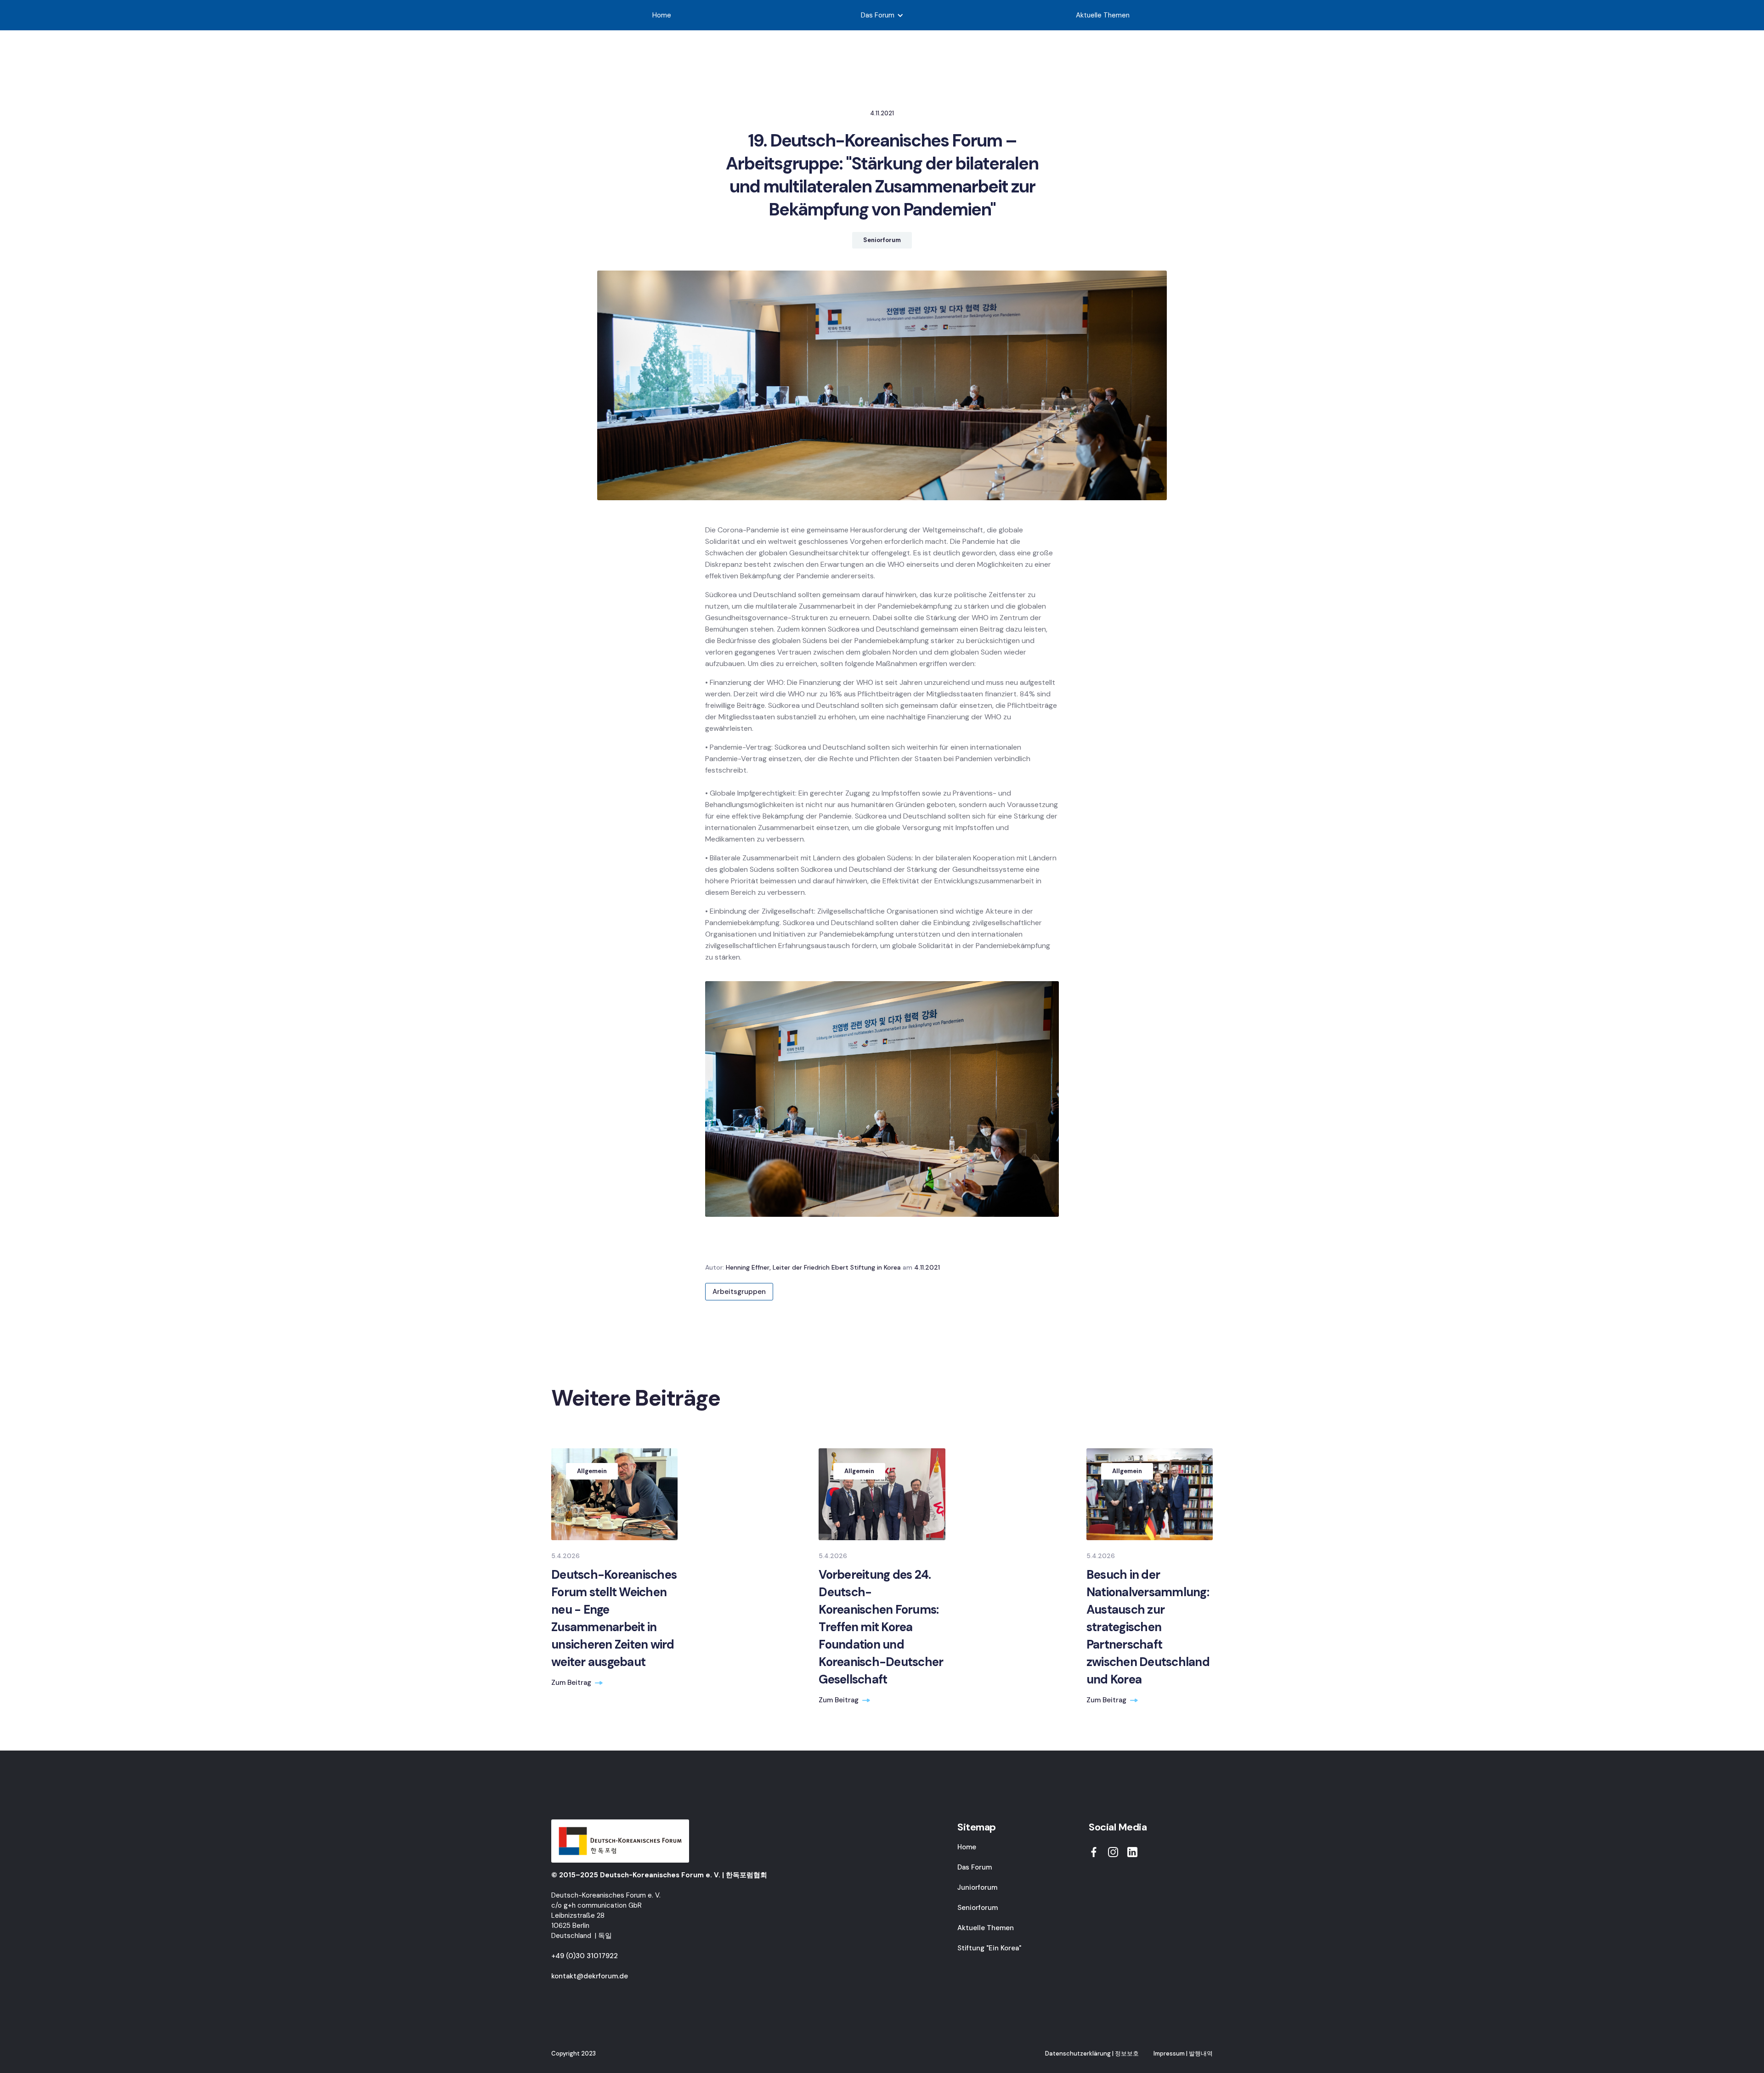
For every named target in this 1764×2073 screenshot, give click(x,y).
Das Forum (975, 1867)
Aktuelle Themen (1103, 15)
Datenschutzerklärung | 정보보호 (1092, 2053)
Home (662, 15)
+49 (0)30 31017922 (585, 1956)
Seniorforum (978, 1908)
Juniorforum (977, 1887)
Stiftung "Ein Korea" (989, 1948)
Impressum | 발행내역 (1183, 2053)
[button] (882, 15)
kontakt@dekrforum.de (590, 1976)
